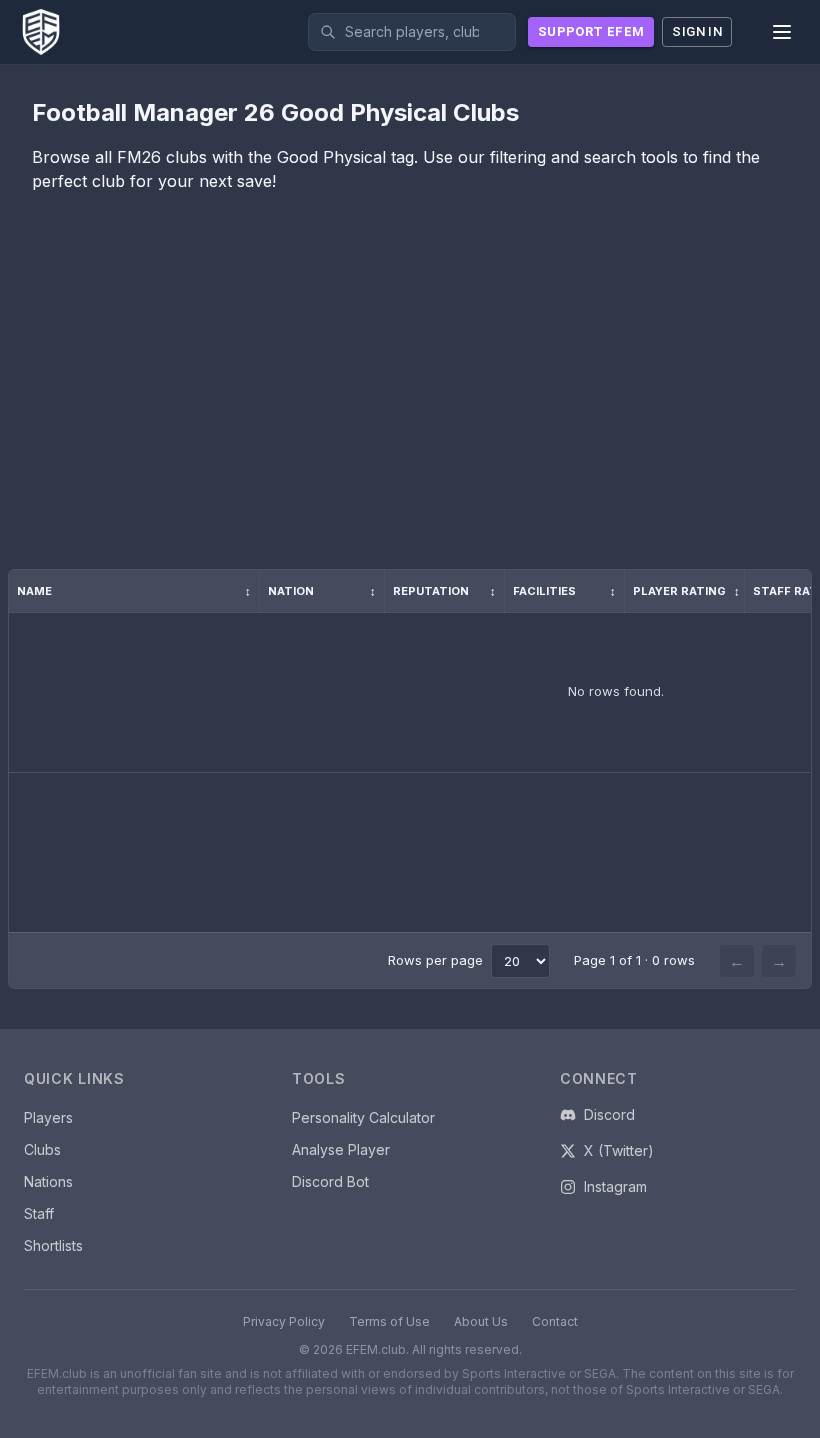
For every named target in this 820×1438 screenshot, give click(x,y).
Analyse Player (341, 1149)
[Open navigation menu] (782, 32)
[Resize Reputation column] (503, 591)
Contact (555, 1321)
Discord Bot (330, 1181)
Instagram (615, 1186)
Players (48, 1117)
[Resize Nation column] (383, 591)
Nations (48, 1181)
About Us (481, 1321)
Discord (609, 1114)
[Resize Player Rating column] (743, 591)
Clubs (42, 1149)
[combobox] (412, 32)
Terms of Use (389, 1321)
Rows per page (435, 960)
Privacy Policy (284, 1321)
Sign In (697, 31)
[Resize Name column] (258, 591)
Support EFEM (591, 31)
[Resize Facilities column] (623, 591)
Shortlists (53, 1245)
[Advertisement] (410, 397)
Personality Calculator (363, 1117)
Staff (39, 1213)
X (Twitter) (619, 1150)
